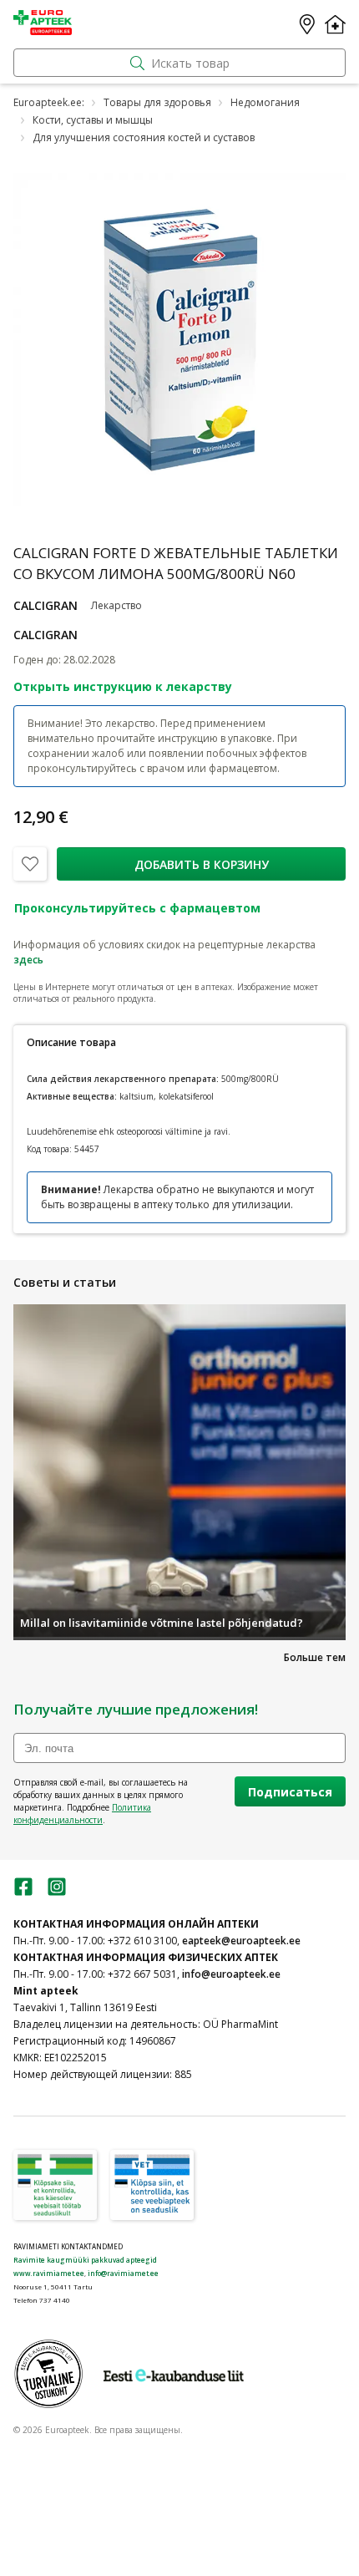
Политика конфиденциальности (82, 1814)
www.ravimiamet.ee (49, 2273)
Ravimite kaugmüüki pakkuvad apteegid (85, 2260)
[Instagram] (57, 1892)
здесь (28, 960)
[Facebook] (23, 1892)
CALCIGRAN (46, 605)
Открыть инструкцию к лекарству (123, 686)
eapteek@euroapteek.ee (241, 1941)
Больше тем (315, 1657)
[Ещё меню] (335, 24)
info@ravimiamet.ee (123, 2273)
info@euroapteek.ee (231, 1974)
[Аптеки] (307, 24)
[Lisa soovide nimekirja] (30, 864)
